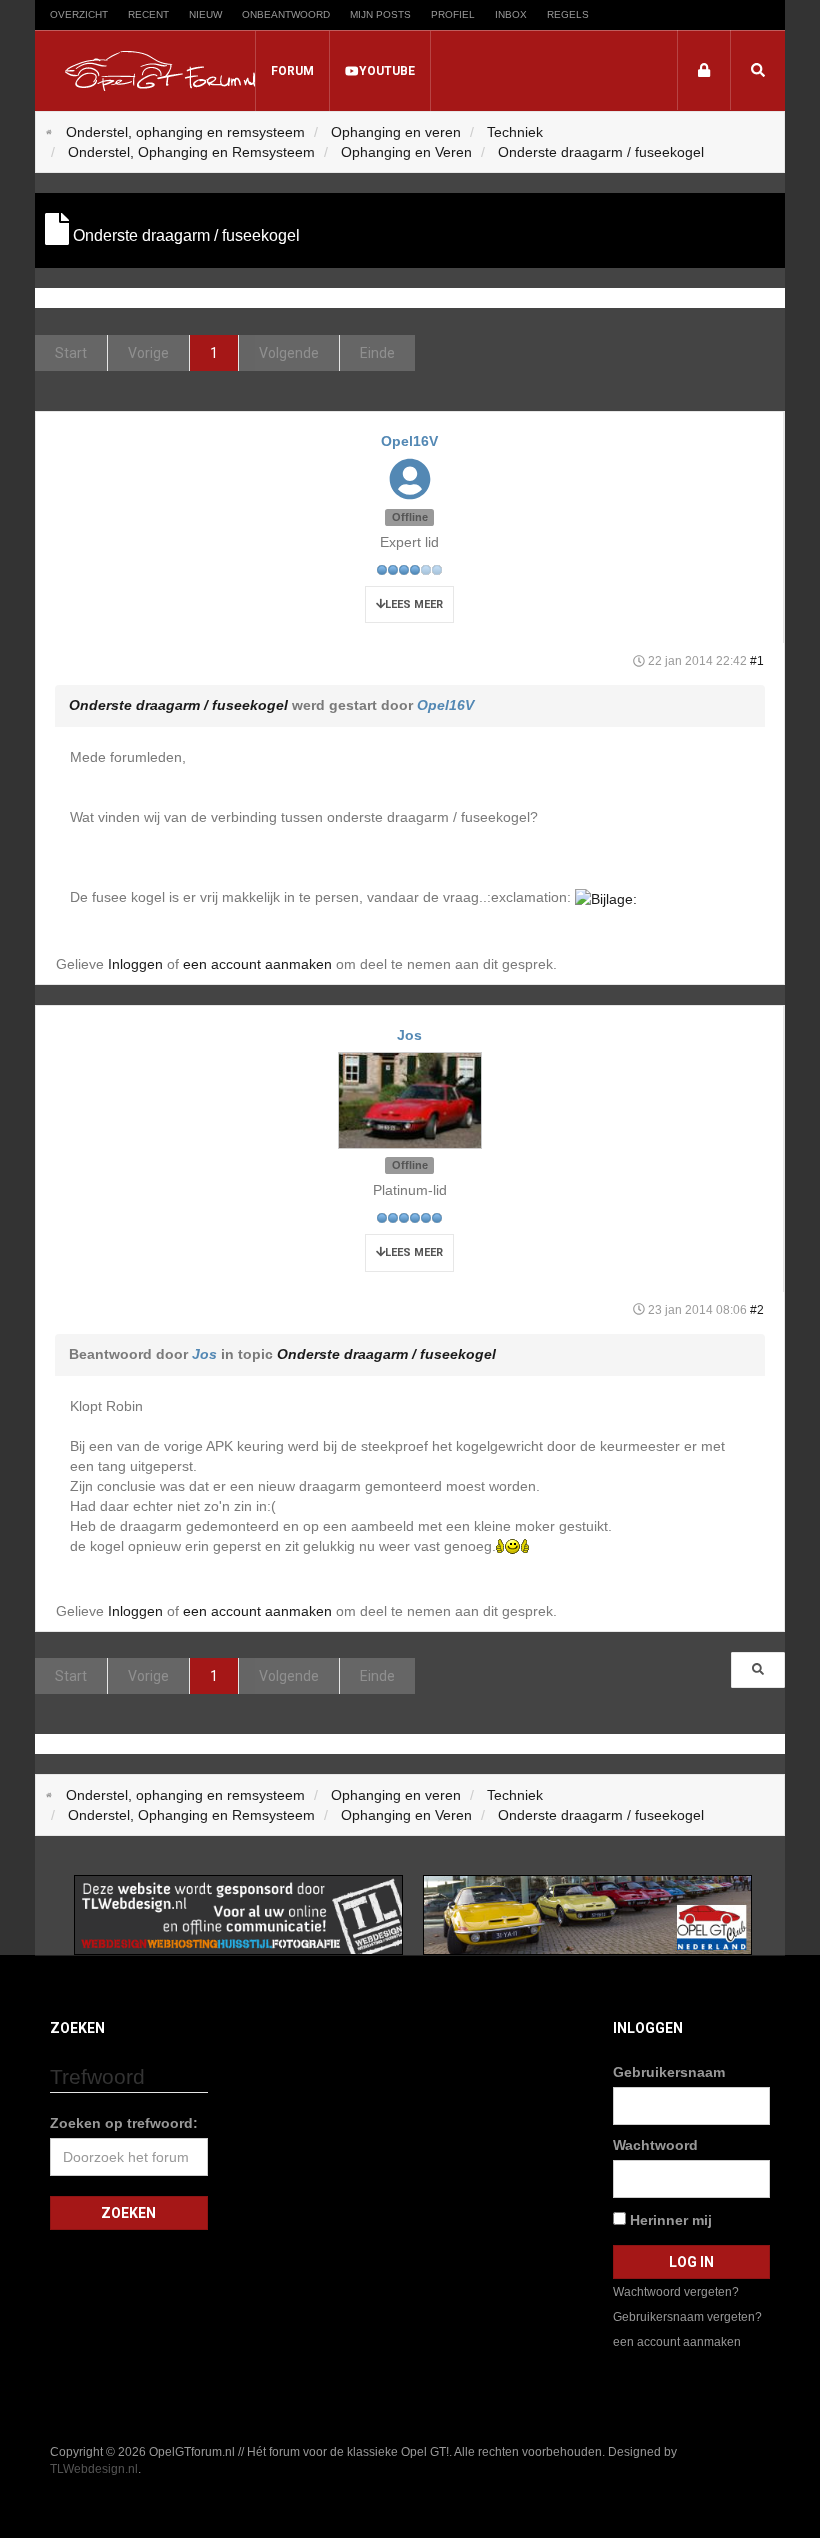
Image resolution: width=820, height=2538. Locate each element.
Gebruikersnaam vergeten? (687, 2317)
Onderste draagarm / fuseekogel (178, 705)
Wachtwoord (655, 2145)
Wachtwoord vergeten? (676, 2292)
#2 (757, 1310)
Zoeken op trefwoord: (124, 2123)
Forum (292, 71)
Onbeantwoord (286, 14)
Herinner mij (669, 2220)
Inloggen (135, 964)
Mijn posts (380, 14)
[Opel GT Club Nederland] (587, 1914)
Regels (568, 14)
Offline (410, 517)
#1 (757, 661)
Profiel (453, 14)
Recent (148, 14)
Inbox (511, 14)
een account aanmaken (257, 964)
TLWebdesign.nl (94, 2469)
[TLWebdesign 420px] (238, 1914)
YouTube (387, 71)
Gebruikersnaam (669, 2072)
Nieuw (205, 14)
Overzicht (79, 14)
